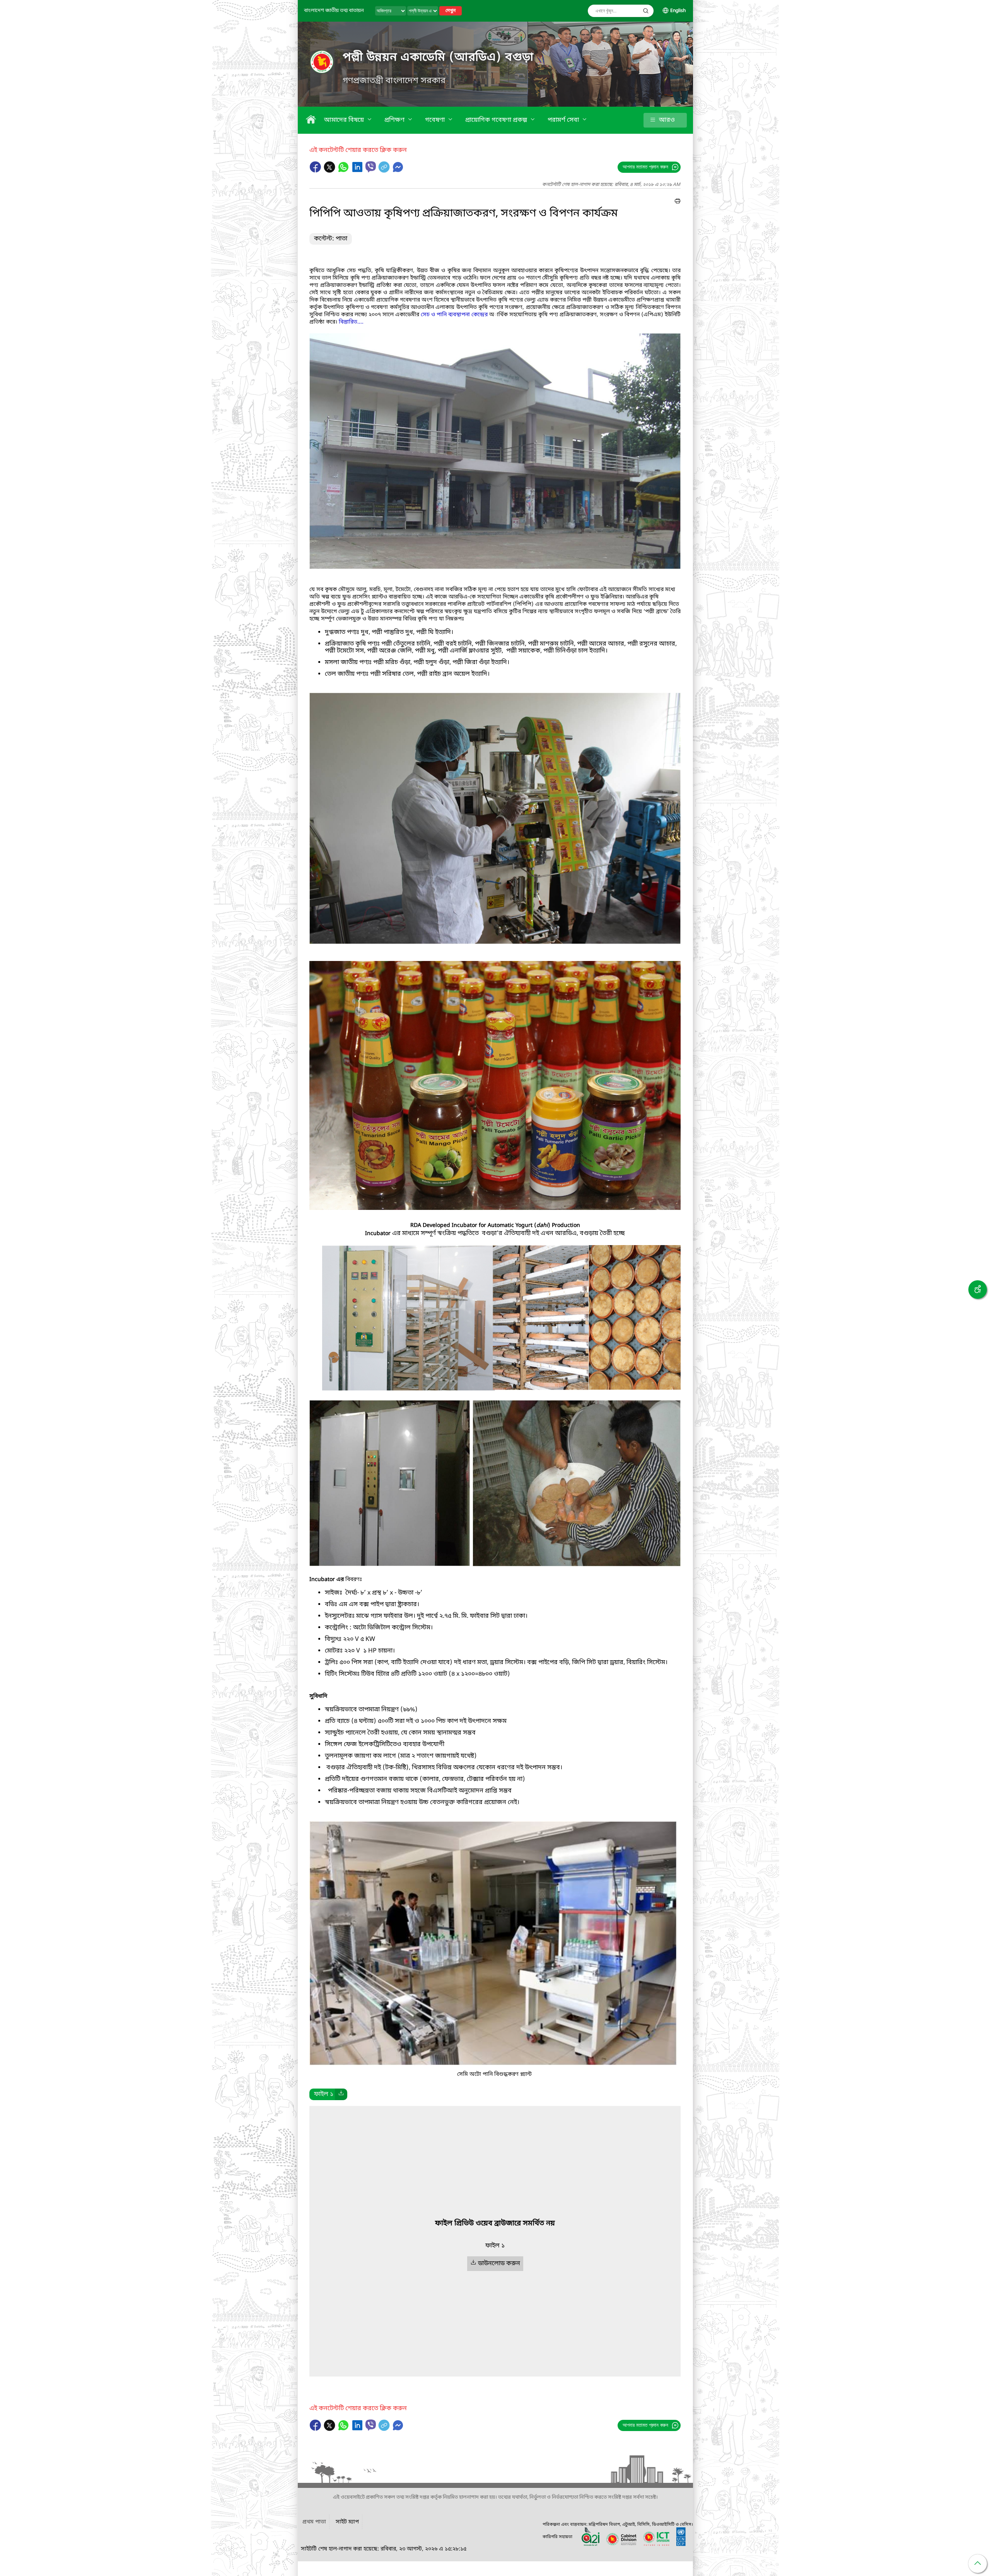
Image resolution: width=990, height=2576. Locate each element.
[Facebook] (316, 171)
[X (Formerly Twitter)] (330, 171)
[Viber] (371, 167)
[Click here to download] (341, 2094)
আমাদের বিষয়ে (345, 120)
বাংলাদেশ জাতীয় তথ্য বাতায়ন (334, 11)
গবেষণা (436, 120)
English (678, 11)
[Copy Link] (385, 171)
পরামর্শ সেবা (564, 120)
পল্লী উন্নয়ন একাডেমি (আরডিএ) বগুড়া (438, 58)
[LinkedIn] (358, 171)
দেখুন (451, 11)
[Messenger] (398, 171)
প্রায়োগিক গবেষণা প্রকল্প (497, 120)
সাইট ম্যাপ (347, 2522)
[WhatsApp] (344, 171)
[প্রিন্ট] (678, 202)
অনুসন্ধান (646, 11)
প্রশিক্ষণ (395, 120)
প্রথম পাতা (314, 2522)
